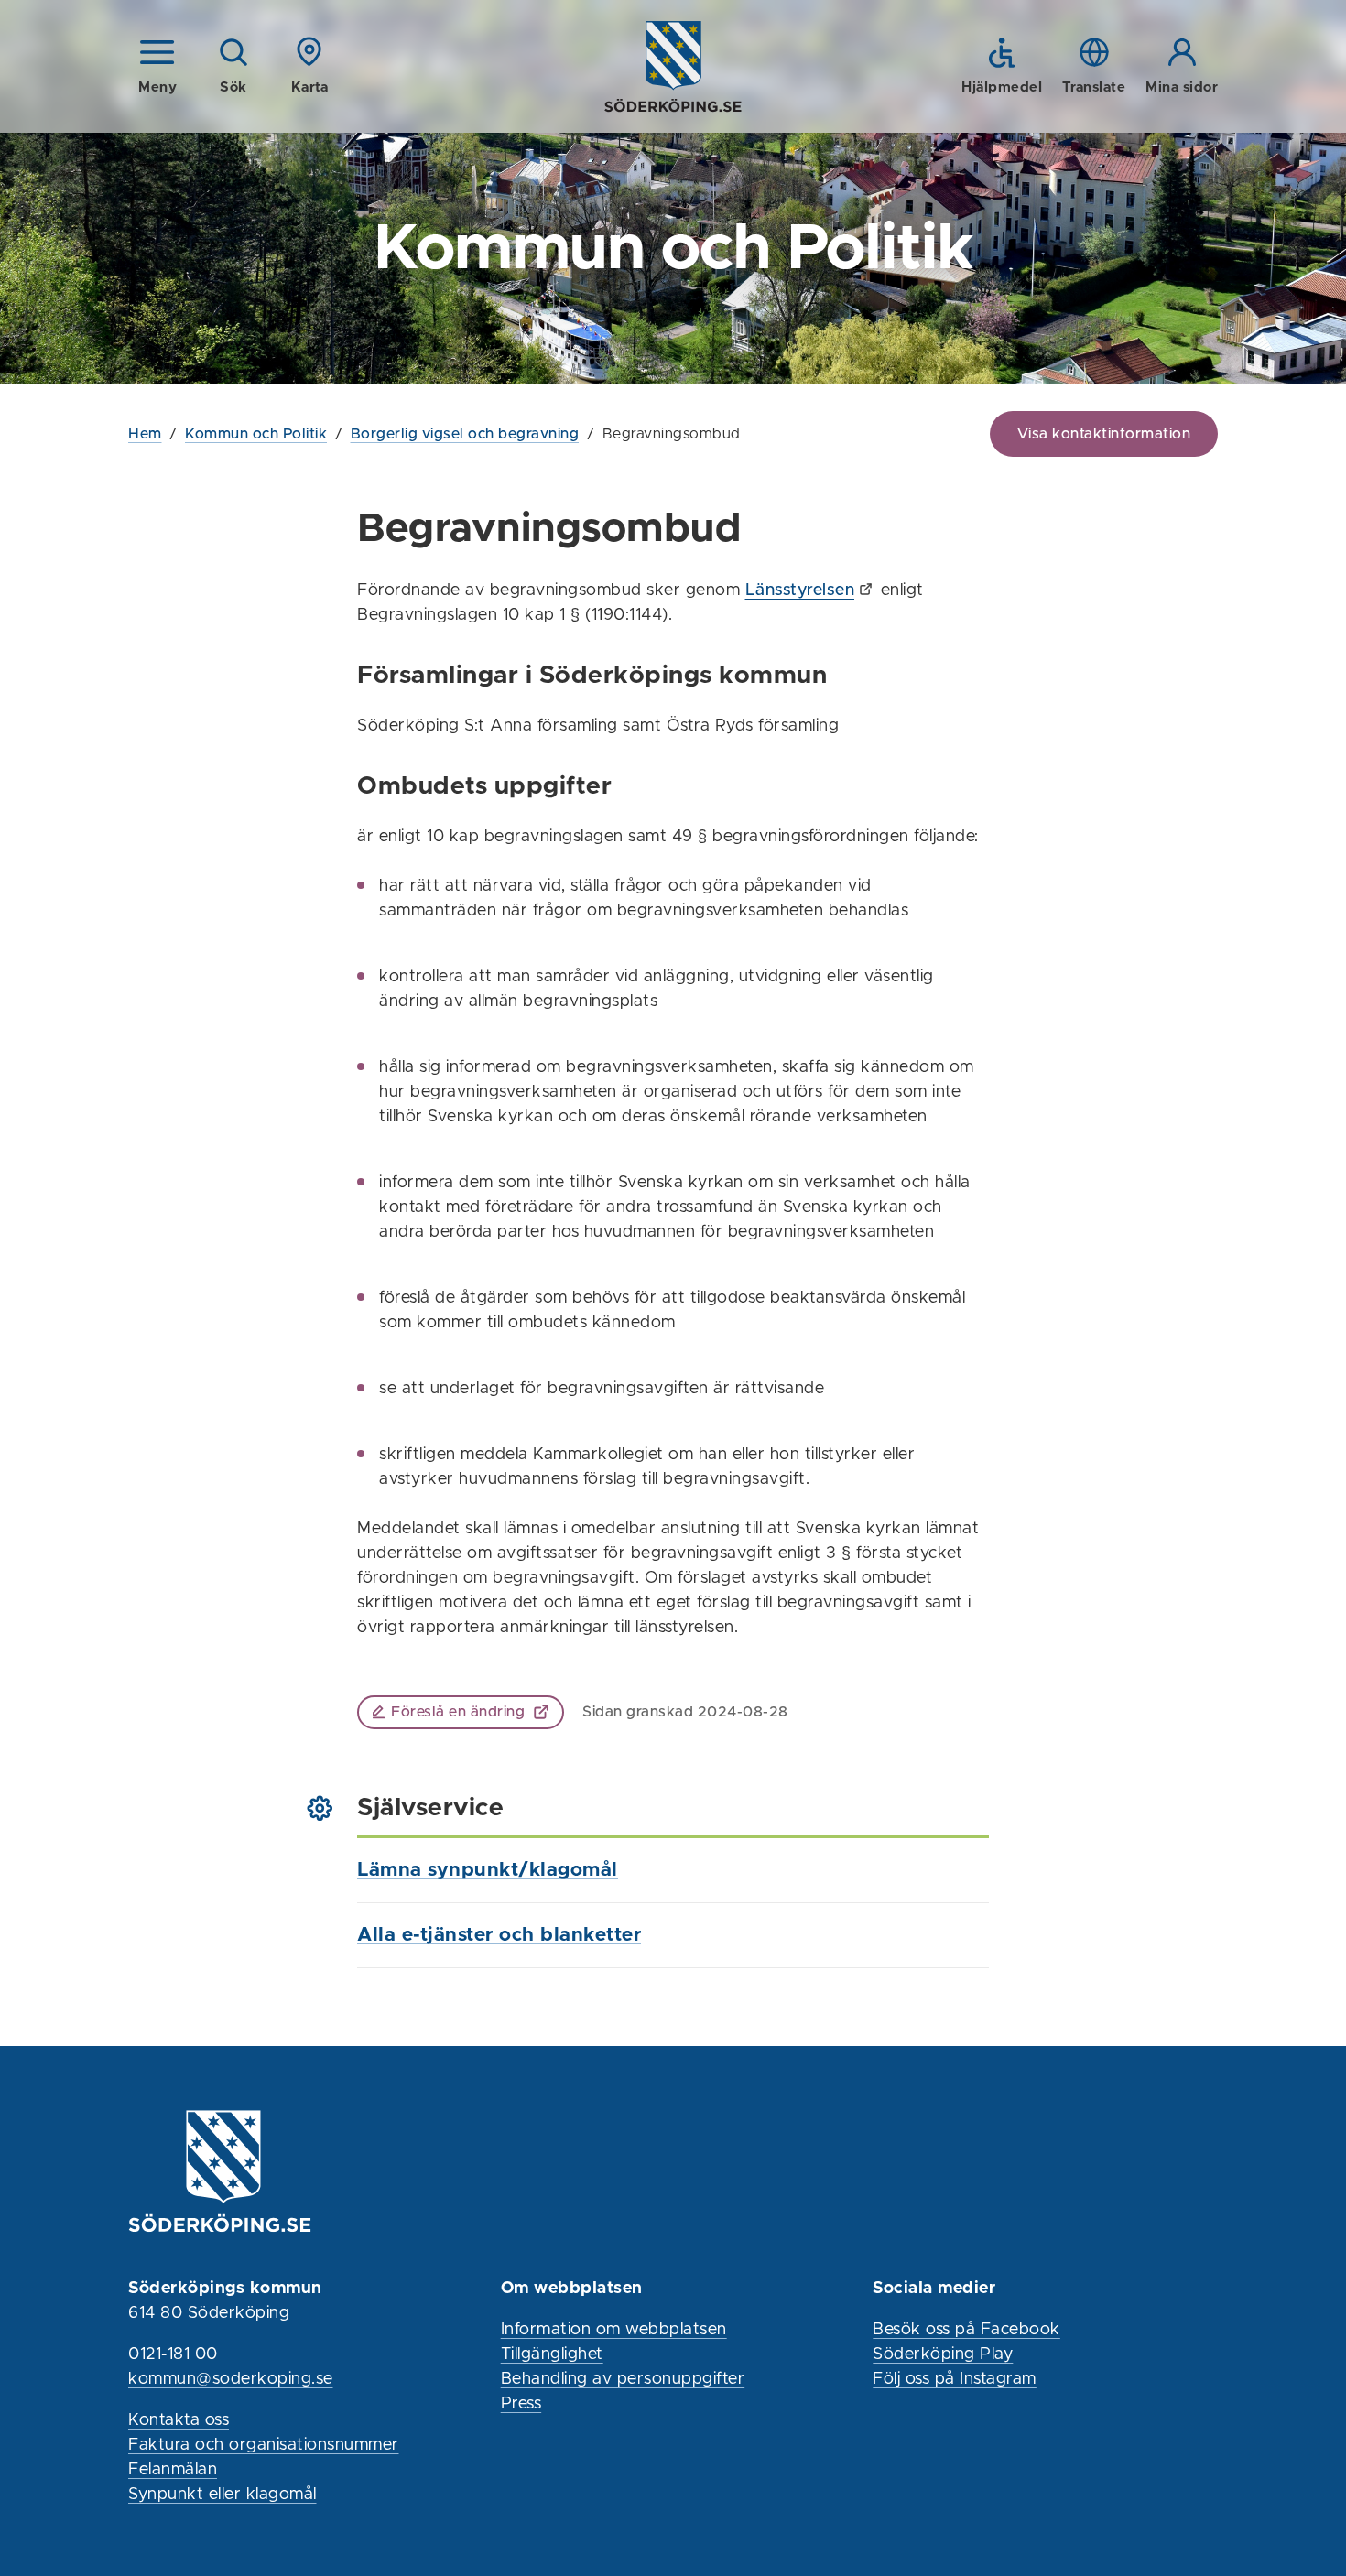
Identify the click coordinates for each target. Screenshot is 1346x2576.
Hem (145, 434)
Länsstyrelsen (800, 590)
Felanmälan (173, 2470)
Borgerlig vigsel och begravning (465, 434)
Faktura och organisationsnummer (264, 2445)
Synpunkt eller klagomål (223, 2495)
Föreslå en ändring (458, 1712)
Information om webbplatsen (614, 2330)
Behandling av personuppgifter (623, 2379)
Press (521, 2404)
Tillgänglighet (552, 2354)
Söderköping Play (943, 2354)
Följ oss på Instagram (955, 2379)
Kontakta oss (179, 2420)
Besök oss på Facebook (966, 2330)
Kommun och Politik (256, 434)
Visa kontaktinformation (1104, 434)
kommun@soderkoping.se (231, 2379)
